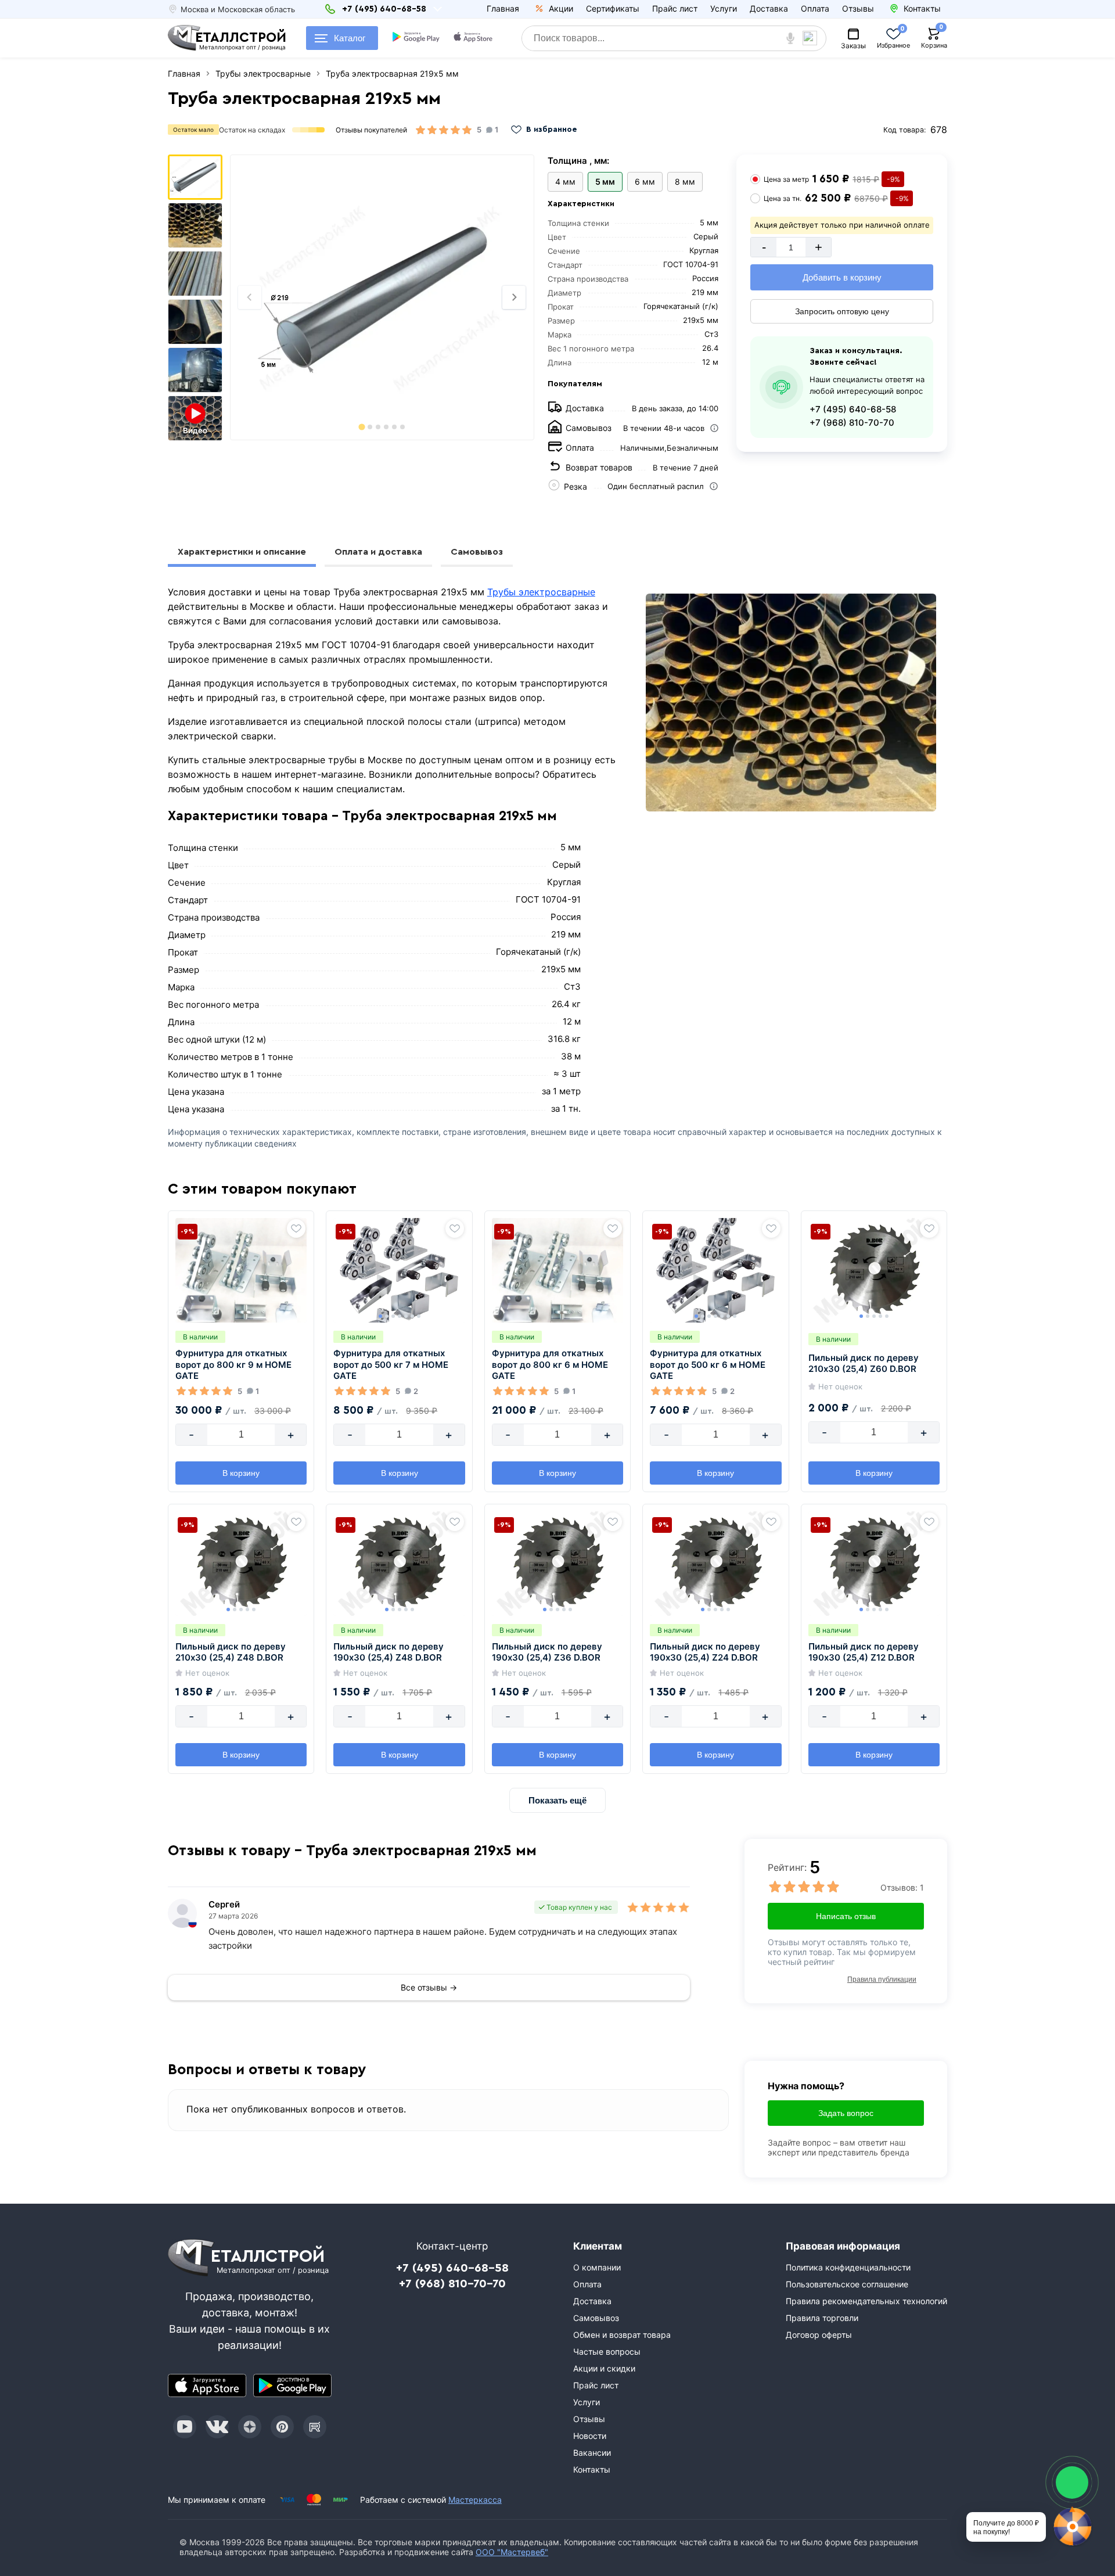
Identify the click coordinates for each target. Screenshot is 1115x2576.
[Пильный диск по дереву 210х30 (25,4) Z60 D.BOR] (874, 1270)
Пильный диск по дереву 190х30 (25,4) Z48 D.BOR (389, 1652)
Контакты (592, 2469)
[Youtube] (185, 2427)
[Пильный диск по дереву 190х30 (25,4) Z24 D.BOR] (715, 1564)
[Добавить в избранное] (296, 1228)
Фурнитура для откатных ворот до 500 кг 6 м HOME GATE (708, 1364)
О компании (597, 2267)
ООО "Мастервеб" (512, 2552)
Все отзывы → (429, 1987)
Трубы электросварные (541, 592)
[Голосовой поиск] (791, 38)
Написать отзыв (846, 1916)
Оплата (815, 8)
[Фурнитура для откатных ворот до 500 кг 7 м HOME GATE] (399, 1270)
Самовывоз (477, 552)
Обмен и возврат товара (622, 2335)
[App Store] (207, 2385)
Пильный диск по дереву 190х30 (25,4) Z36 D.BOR (547, 1652)
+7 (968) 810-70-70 (852, 423)
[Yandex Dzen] (250, 2427)
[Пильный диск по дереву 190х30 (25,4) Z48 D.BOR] (399, 1564)
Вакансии (592, 2453)
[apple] (474, 38)
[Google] (417, 38)
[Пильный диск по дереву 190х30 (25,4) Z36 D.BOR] (557, 1564)
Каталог (350, 38)
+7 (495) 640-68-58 (853, 409)
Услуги (724, 8)
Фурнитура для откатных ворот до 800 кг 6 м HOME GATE (550, 1364)
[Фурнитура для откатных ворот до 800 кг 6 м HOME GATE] (557, 1270)
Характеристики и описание (242, 552)
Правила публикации (882, 1979)
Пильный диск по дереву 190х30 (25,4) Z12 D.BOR (864, 1652)
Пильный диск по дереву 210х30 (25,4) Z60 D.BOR (864, 1364)
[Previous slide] (250, 297)
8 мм (685, 182)
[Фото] (382, 297)
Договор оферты (819, 2335)
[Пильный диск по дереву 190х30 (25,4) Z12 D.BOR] (874, 1564)
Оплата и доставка (378, 552)
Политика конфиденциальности (848, 2267)
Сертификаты (613, 8)
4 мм (565, 182)
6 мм (645, 182)
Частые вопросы (607, 2352)
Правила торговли (822, 2318)
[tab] (362, 427)
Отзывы (858, 8)
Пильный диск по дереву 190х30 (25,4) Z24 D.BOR (705, 1652)
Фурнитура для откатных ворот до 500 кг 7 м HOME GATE (391, 1364)
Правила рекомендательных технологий (866, 2301)
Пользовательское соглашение (847, 2284)
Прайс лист (675, 8)
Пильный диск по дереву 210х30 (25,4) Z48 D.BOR (231, 1652)
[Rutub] (315, 2427)
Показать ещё (557, 1800)
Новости (590, 2436)
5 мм (605, 182)
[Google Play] (292, 2385)
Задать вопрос (846, 2113)
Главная (503, 8)
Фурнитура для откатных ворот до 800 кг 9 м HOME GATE (233, 1364)
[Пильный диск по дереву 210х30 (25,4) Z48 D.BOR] (241, 1564)
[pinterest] (282, 2427)
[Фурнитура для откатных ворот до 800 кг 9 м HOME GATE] (241, 1270)
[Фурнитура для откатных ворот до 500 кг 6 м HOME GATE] (715, 1270)
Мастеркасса (475, 2500)
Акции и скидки (604, 2368)
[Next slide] (514, 297)
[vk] (217, 2427)
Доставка (769, 8)
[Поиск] (814, 38)
